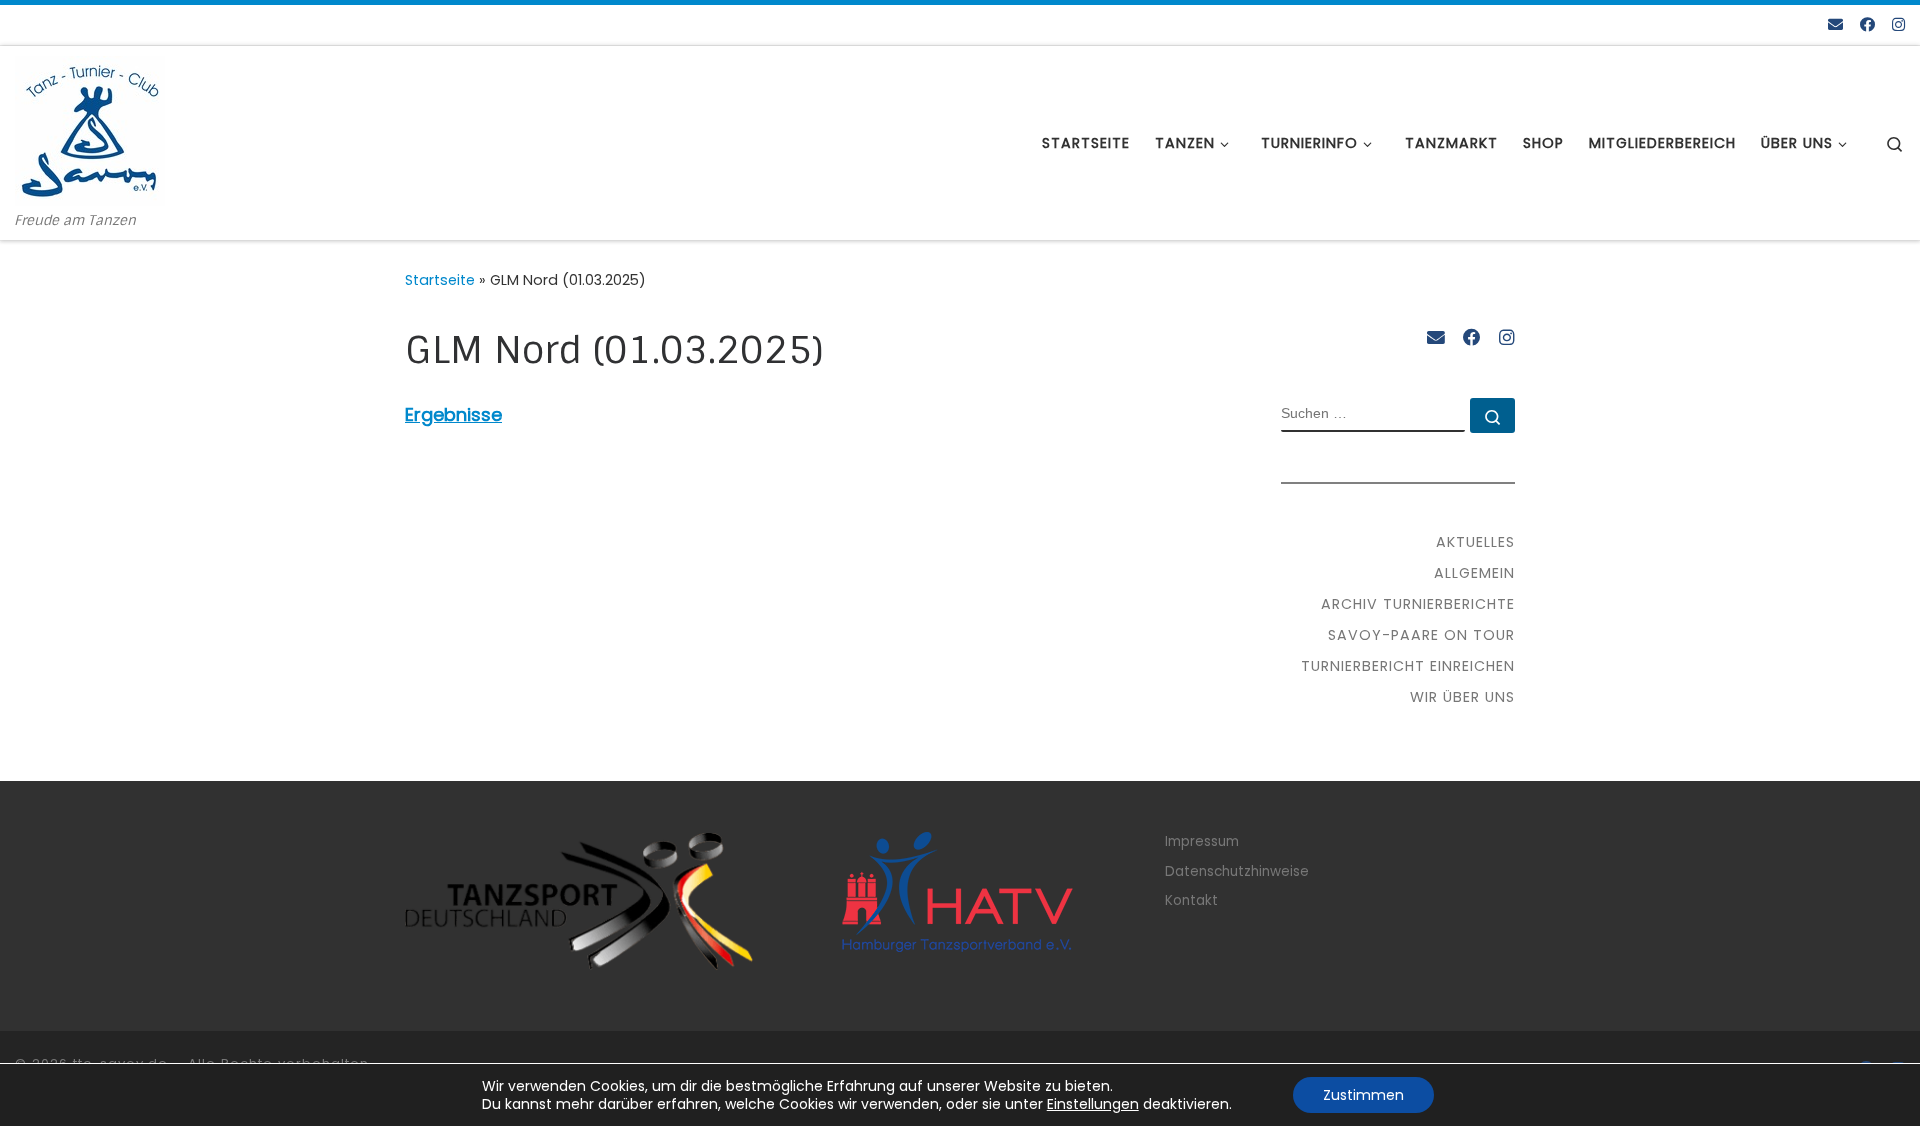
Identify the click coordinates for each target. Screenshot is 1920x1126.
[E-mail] (1835, 24)
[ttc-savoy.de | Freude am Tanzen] (90, 129)
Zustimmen (1363, 1095)
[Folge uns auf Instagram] (1898, 24)
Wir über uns (1462, 697)
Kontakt (1191, 900)
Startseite (440, 280)
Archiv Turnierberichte (1418, 604)
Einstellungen (1093, 1104)
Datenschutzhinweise (1237, 871)
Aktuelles (1475, 542)
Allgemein (1474, 573)
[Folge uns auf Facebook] (1867, 24)
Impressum (1202, 841)
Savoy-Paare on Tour (1421, 635)
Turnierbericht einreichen (1408, 666)
